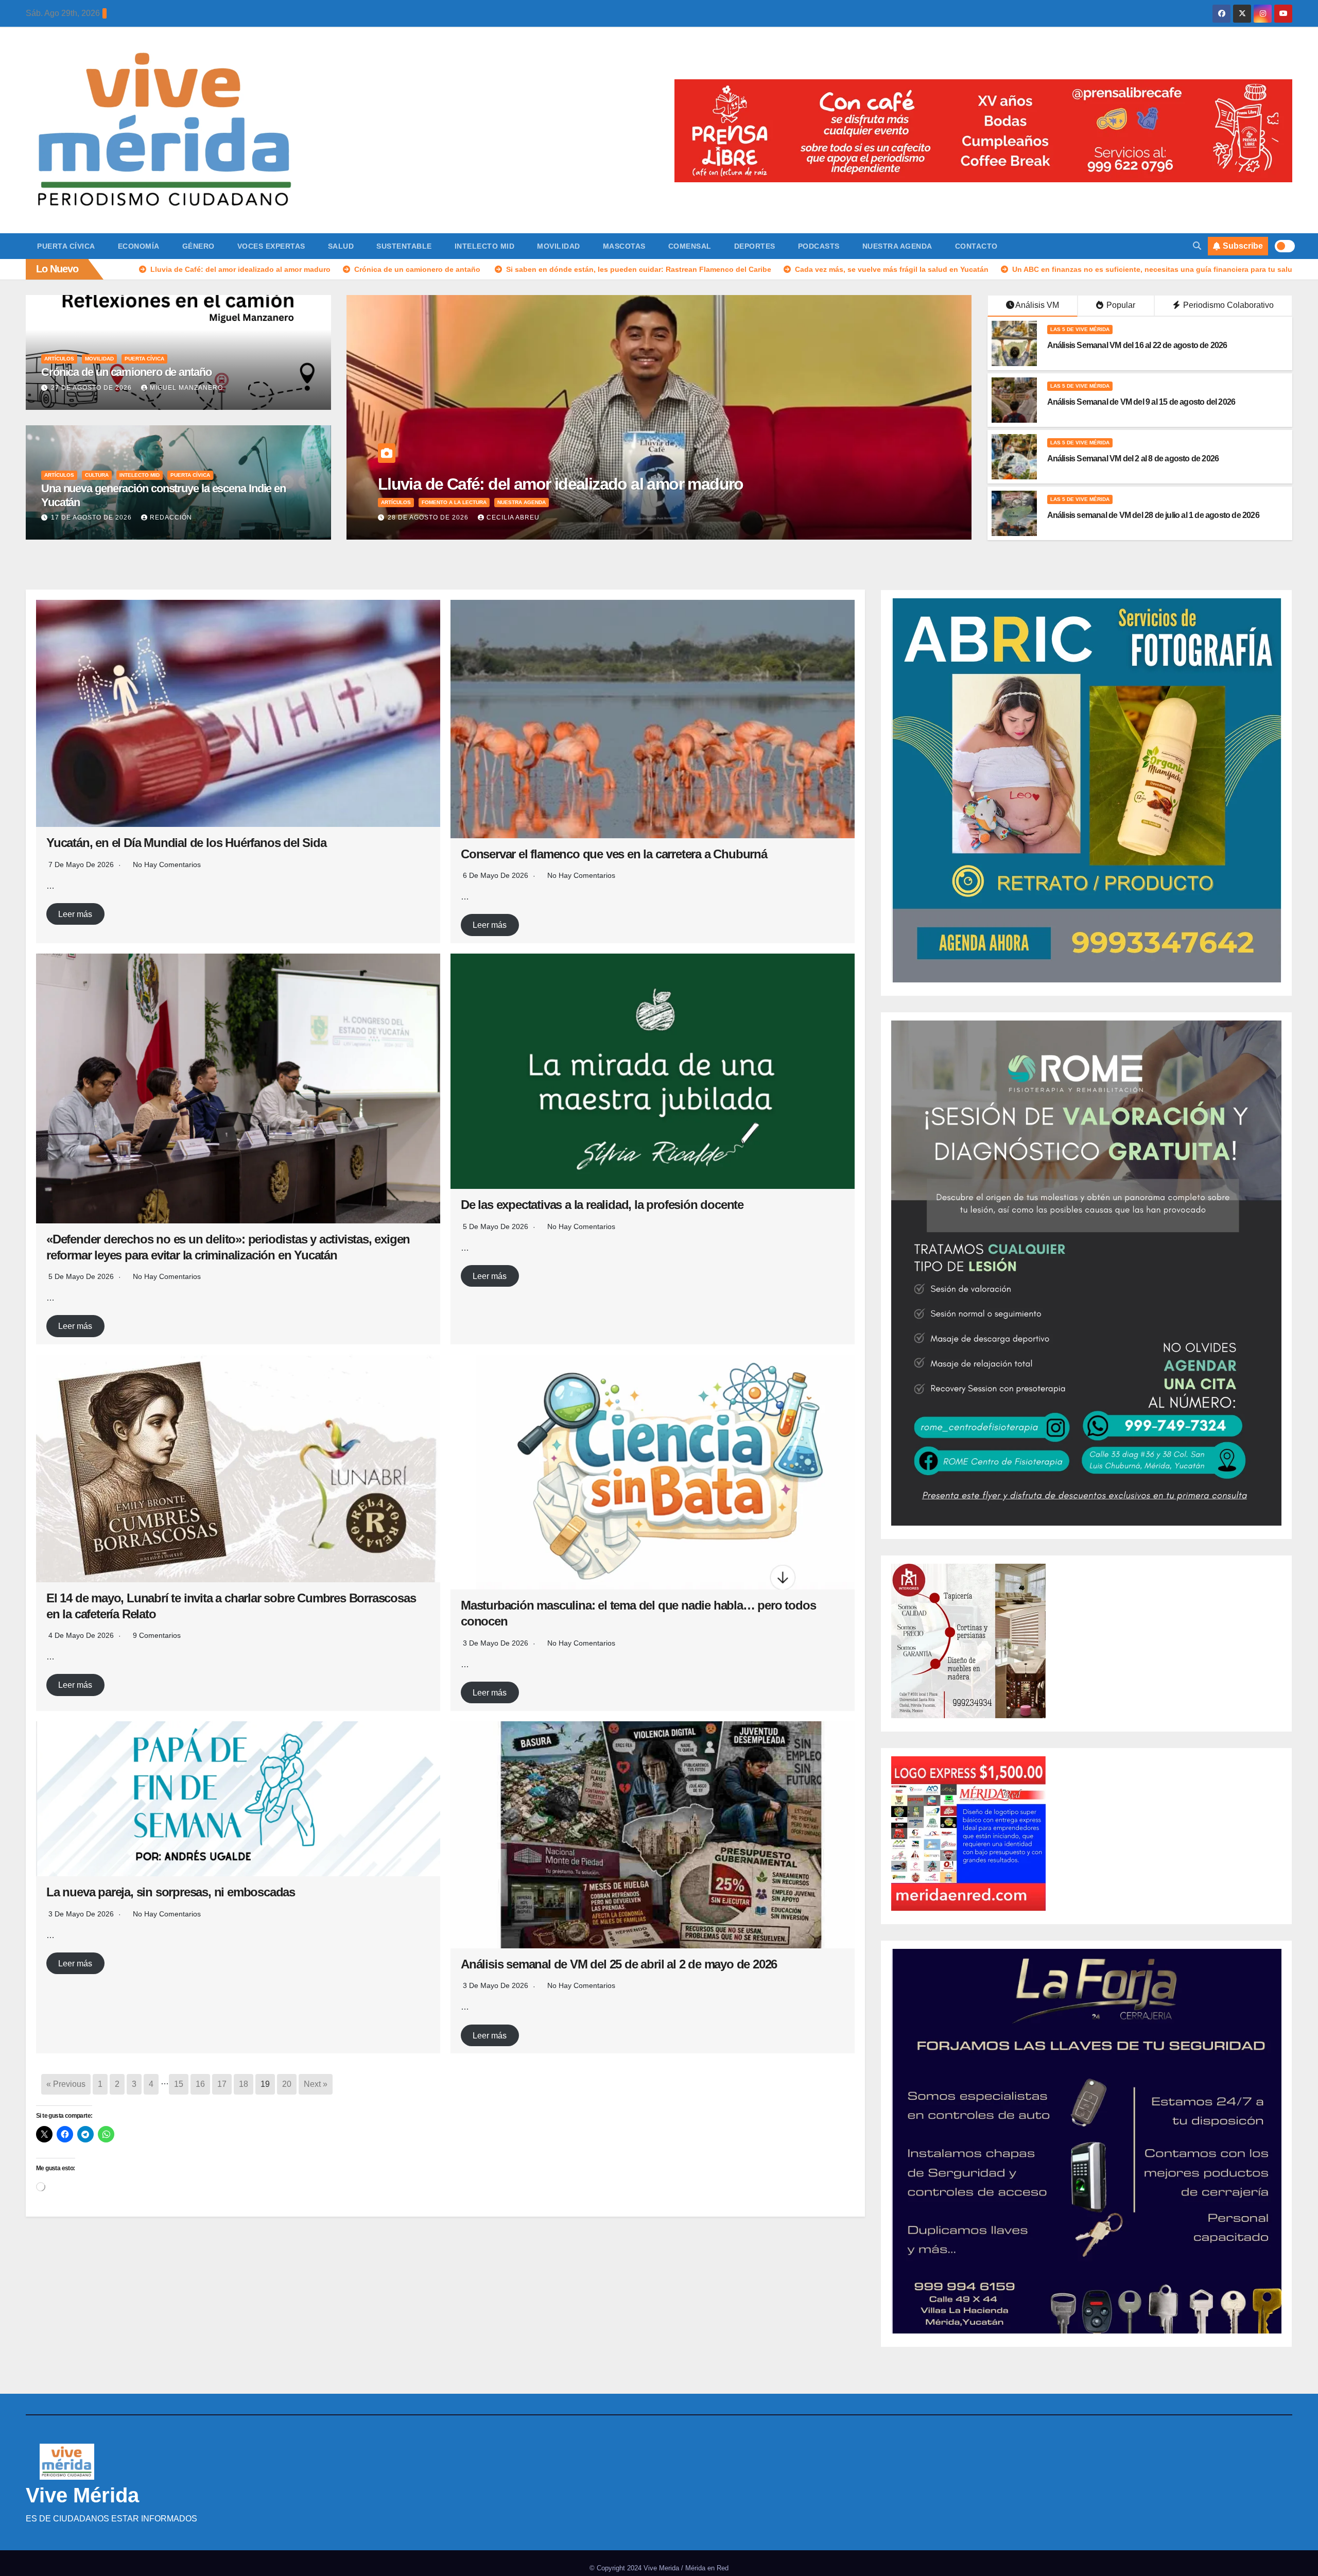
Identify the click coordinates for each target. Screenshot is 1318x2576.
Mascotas (624, 246)
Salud (341, 246)
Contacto (976, 246)
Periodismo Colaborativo (1227, 305)
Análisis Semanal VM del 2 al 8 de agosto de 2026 (1133, 459)
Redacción (171, 517)
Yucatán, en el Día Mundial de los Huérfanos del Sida (186, 843)
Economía (139, 246)
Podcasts (819, 246)
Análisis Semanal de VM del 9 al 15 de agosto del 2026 (1141, 402)
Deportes (755, 246)
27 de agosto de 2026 (92, 388)
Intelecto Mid (485, 246)
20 (287, 2084)
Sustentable (404, 246)
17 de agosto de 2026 (92, 517)
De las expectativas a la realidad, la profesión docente (602, 1205)
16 (200, 2084)
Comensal (690, 246)
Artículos (59, 359)
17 (222, 2084)
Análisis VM (1037, 305)
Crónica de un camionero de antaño (128, 372)
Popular (1120, 305)
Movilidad (559, 246)
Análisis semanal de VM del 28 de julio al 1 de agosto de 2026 (1153, 515)
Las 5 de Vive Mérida (1080, 329)
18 (244, 2084)
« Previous (66, 2084)
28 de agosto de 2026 (429, 517)
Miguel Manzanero (186, 388)
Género (198, 246)
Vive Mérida (82, 2495)
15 (179, 2084)
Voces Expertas (271, 246)
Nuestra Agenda (897, 246)
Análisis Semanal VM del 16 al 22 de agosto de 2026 (1137, 345)
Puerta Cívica (66, 246)
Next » (316, 2084)
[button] (1197, 246)
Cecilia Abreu (513, 517)
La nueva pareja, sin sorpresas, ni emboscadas (171, 1892)
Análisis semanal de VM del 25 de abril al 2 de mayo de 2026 (619, 1964)
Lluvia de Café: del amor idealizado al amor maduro (561, 484)
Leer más (75, 914)
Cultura (97, 475)
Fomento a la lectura (454, 502)
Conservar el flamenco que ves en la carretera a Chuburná (614, 854)
